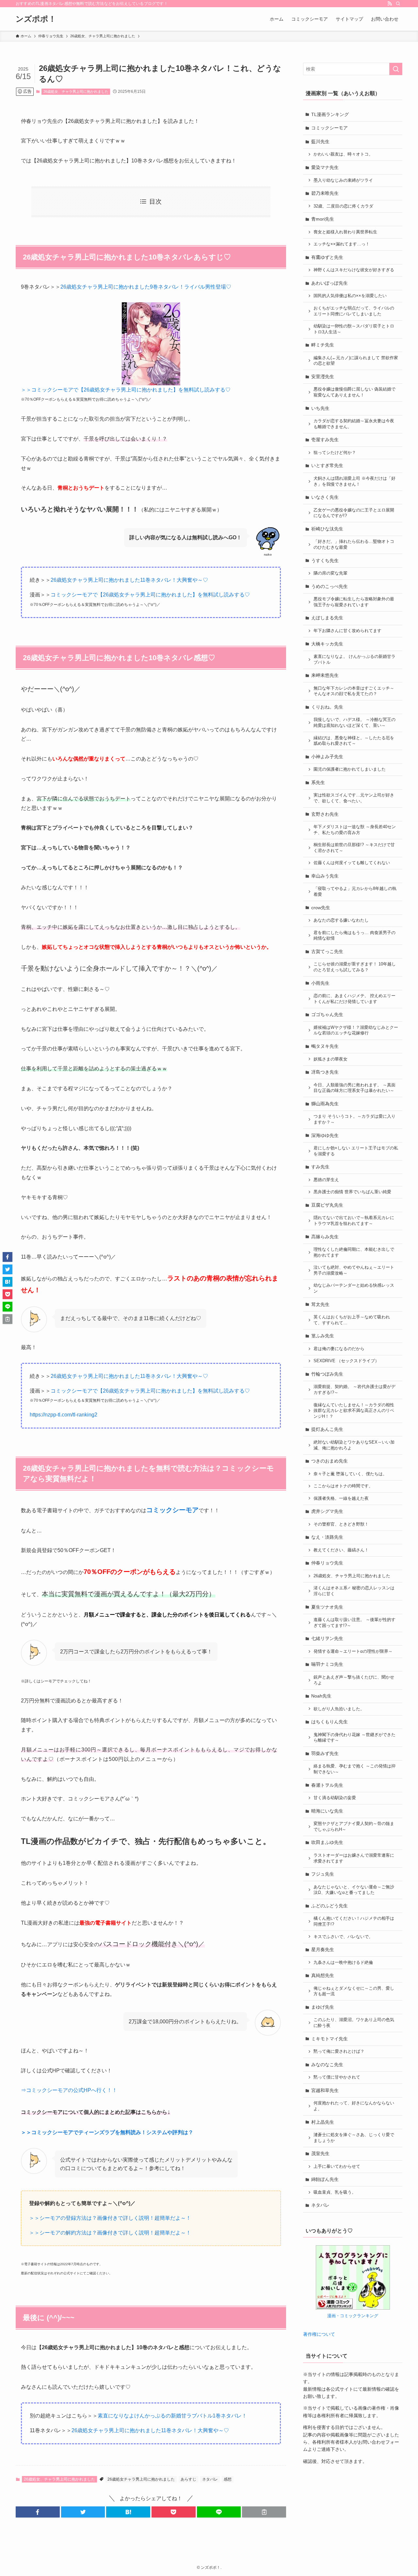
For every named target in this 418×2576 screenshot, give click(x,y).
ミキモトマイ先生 (330, 2039)
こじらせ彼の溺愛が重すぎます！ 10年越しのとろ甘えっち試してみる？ (355, 967)
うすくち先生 (325, 560)
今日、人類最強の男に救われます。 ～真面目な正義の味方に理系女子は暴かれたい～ (354, 1088)
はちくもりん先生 (330, 1722)
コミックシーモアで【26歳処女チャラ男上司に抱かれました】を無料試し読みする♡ (150, 595)
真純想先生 (323, 1975)
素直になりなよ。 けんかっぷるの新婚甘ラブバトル (354, 660)
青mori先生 (323, 219)
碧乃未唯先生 (325, 193)
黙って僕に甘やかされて (337, 2077)
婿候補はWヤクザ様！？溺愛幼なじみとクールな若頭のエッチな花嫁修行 (356, 1030)
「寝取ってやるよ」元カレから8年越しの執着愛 (355, 892)
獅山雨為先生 (325, 1104)
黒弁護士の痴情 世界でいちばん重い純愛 (352, 1192)
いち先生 (320, 408)
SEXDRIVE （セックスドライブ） (346, 1361)
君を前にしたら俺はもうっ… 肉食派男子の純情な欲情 (354, 936)
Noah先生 (321, 1696)
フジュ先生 (323, 1874)
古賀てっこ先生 (327, 951)
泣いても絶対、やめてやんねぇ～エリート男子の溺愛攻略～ (354, 1270)
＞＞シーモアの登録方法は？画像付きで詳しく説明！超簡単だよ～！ (110, 2218)
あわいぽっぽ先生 (330, 283)
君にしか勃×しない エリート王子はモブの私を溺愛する (356, 1151)
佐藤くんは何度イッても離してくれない (352, 863)
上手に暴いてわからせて (337, 2166)
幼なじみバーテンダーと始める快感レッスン (354, 1288)
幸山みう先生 (325, 876)
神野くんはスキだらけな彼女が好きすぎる (354, 270)
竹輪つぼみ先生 (327, 1374)
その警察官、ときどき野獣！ (341, 1524)
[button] (38, 2512)
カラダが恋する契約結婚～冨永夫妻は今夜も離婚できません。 (354, 424)
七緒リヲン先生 (327, 1638)
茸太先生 (320, 1304)
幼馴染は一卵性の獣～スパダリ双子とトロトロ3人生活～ (354, 329)
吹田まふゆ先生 (327, 1842)
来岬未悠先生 (325, 675)
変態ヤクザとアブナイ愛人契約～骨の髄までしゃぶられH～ (354, 1827)
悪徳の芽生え (326, 1180)
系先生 (318, 782)
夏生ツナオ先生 (327, 1607)
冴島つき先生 (325, 1072)
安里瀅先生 (323, 376)
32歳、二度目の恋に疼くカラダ (343, 206)
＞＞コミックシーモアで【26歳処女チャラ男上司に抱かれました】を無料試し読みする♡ (126, 390)
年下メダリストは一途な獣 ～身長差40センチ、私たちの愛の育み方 (355, 830)
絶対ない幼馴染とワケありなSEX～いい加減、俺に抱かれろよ (354, 1445)
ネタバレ (210, 2479)
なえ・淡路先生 (327, 1537)
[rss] (390, 4)
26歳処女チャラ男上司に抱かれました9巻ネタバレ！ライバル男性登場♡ (146, 287)
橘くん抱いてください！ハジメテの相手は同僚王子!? (354, 1921)
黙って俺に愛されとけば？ (339, 2051)
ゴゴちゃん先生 (327, 1014)
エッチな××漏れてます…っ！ (342, 244)
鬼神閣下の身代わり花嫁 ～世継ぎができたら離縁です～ (354, 1738)
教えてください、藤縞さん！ (341, 1550)
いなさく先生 (325, 497)
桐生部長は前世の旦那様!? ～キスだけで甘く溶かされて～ (354, 848)
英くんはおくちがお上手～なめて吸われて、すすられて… (352, 1320)
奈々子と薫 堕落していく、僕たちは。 (350, 1474)
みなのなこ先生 (327, 2065)
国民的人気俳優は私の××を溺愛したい (350, 296)
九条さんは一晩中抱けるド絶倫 (343, 1963)
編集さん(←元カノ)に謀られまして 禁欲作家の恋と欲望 (356, 361)
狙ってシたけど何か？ (335, 453)
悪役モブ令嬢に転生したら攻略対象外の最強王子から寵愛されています (354, 602)
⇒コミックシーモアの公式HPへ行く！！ (69, 2090)
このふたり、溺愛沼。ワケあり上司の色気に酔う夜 (354, 2023)
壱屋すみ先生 (325, 440)
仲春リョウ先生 (327, 1563)
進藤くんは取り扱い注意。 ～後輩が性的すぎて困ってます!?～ (354, 1623)
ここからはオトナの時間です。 (343, 1486)
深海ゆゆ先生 (325, 1135)
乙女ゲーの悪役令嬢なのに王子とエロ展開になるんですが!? (354, 513)
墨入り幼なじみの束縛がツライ (343, 180)
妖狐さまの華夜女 (330, 1059)
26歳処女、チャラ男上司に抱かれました (76, 92)
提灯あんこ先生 (327, 1429)
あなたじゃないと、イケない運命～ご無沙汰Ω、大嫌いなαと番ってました (354, 1890)
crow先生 (321, 908)
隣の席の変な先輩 (330, 573)
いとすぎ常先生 (327, 465)
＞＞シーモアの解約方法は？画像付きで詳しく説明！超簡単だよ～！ (110, 2233)
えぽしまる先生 (327, 618)
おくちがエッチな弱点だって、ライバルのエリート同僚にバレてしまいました (354, 311)
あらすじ (188, 2479)
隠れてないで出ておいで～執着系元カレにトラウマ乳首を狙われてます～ (354, 1221)
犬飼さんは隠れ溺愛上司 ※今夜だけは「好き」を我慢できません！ (354, 481)
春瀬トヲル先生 (327, 1785)
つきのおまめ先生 (330, 1461)
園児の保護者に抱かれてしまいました (350, 769)
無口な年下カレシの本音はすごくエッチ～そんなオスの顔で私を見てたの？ (354, 691)
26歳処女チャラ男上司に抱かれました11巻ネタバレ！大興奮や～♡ (129, 580)
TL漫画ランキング (330, 114)
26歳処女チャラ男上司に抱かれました (141, 2479)
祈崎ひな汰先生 (327, 529)
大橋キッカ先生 (327, 644)
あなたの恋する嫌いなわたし (341, 920)
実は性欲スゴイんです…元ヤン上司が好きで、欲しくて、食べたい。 (354, 798)
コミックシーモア (330, 128)
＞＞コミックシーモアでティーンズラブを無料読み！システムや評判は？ (107, 2132)
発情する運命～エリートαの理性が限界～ (353, 1651)
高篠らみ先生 (325, 1237)
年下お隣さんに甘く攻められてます (347, 631)
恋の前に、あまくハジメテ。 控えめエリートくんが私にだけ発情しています (354, 999)
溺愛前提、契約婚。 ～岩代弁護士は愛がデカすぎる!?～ (354, 1390)
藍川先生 (320, 142)
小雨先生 (320, 983)
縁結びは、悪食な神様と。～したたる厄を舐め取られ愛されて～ (354, 741)
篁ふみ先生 (323, 1336)
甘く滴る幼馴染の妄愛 (335, 1798)
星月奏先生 (323, 1949)
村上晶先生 (323, 2122)
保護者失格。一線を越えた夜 (341, 1498)
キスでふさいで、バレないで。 (343, 1937)
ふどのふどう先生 (330, 1906)
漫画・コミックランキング (353, 2316)
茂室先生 (320, 2153)
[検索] (398, 4)
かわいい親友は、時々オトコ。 (343, 154)
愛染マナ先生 (325, 167)
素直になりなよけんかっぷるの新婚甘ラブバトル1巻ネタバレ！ (172, 2416)
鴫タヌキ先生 (325, 1046)
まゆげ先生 (323, 2007)
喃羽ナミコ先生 (327, 1664)
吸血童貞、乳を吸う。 (335, 2192)
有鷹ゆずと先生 (327, 257)
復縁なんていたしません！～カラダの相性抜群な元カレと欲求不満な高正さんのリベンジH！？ (354, 1411)
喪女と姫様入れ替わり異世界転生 (345, 232)
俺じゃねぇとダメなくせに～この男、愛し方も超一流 (354, 1991)
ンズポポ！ (36, 19)
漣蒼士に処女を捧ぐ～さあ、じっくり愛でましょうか (354, 2138)
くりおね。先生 (327, 707)
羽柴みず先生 (325, 1753)
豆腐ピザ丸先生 (327, 1205)
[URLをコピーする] (264, 2512)
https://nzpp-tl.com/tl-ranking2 (64, 1415)
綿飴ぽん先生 (325, 2179)
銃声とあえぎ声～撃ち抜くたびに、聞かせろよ (354, 1680)
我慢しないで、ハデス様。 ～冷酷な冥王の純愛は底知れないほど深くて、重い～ (354, 723)
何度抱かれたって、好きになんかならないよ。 (354, 2106)
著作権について (319, 2334)
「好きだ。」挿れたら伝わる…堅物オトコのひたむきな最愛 (354, 544)
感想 (228, 2479)
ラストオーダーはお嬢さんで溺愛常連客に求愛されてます (354, 1858)
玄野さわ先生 (325, 814)
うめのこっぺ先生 (330, 586)
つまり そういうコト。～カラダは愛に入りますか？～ (354, 1119)
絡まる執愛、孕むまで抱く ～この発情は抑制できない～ (354, 1769)
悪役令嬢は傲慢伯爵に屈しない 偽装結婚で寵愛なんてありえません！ (354, 392)
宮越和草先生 (325, 2090)
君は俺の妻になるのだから (339, 1349)
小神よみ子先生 (327, 757)
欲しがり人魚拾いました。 (339, 1709)
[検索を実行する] (396, 69)
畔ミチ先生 (323, 345)
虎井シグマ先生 (327, 1511)
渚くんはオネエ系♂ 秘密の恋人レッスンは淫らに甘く (354, 1591)
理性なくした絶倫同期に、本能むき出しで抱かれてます (354, 1252)
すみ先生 (320, 1167)
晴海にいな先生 (327, 1811)
